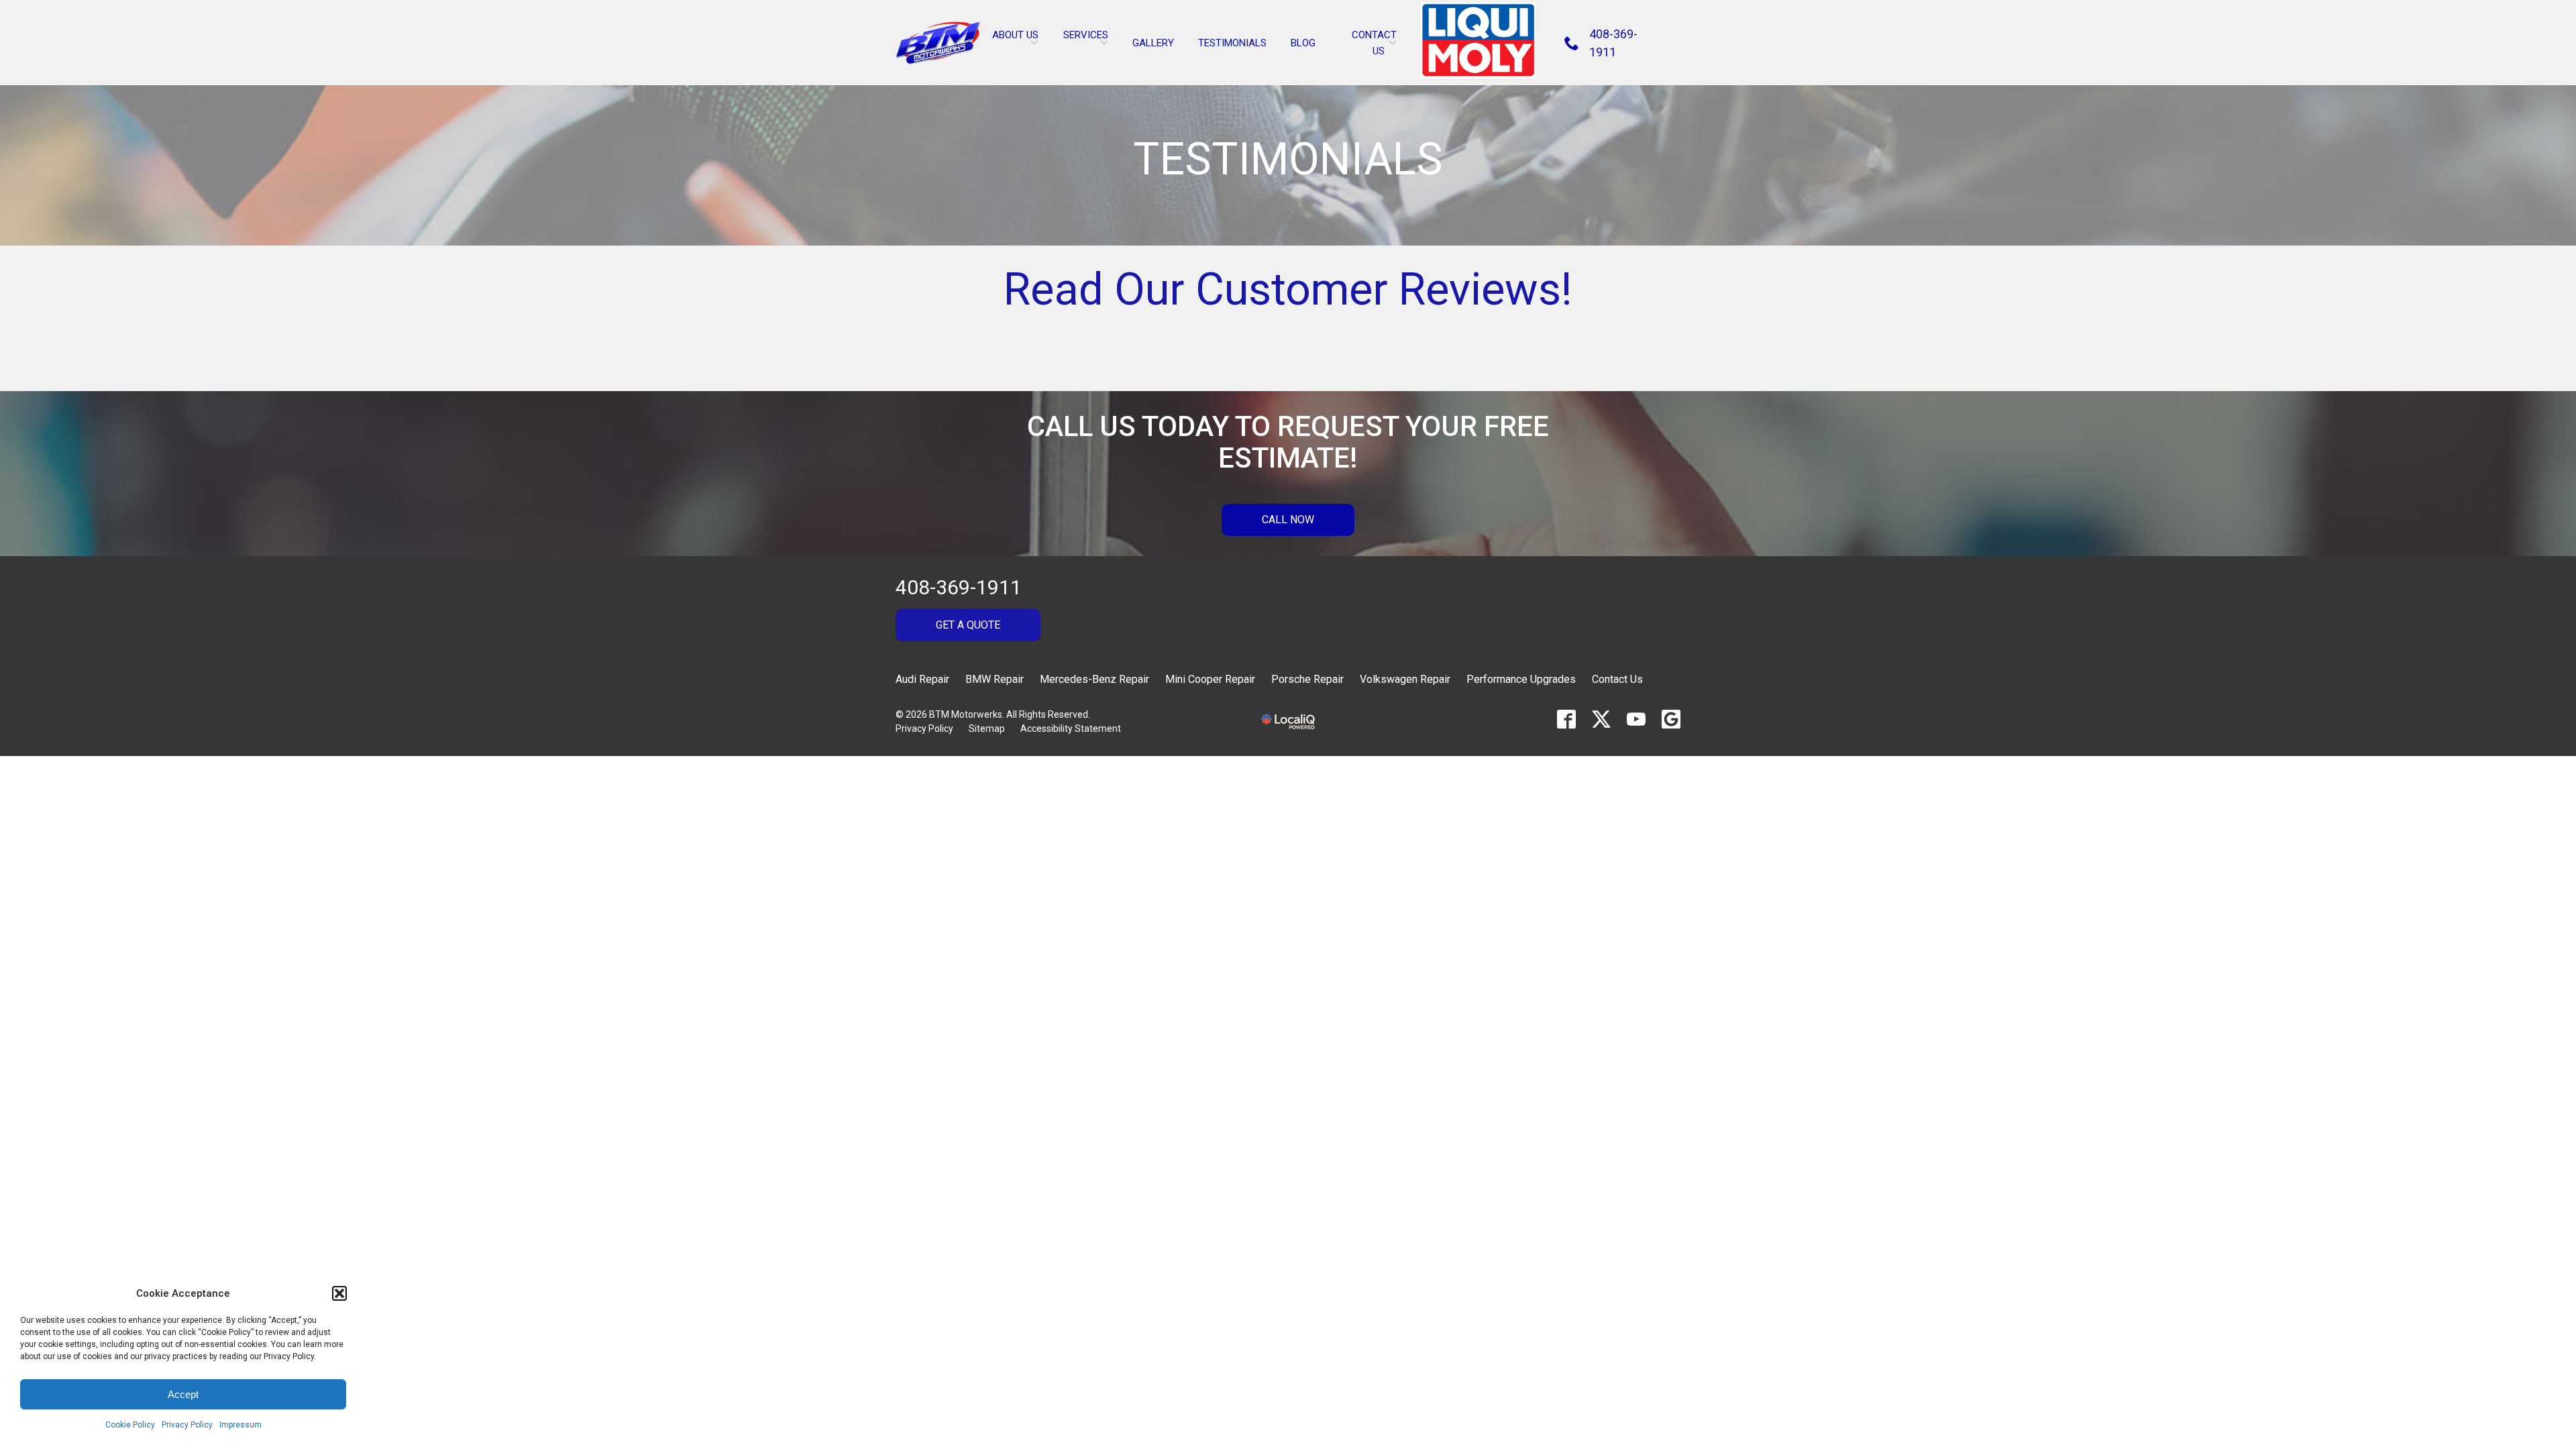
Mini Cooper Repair (1210, 679)
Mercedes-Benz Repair (1094, 679)
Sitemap (987, 729)
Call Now (1288, 520)
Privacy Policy (187, 1425)
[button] (339, 1293)
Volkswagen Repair (1405, 679)
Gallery (1153, 43)
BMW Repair (995, 679)
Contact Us (1617, 679)
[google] (1671, 719)
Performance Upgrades (1521, 679)
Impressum (240, 1425)
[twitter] (1601, 719)
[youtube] (1636, 719)
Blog (1303, 43)
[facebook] (1566, 719)
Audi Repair (922, 679)
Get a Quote (968, 625)
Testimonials (1232, 43)
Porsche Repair (1307, 679)
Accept (183, 1394)
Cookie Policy (130, 1425)
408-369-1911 (959, 587)
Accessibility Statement (1071, 729)
